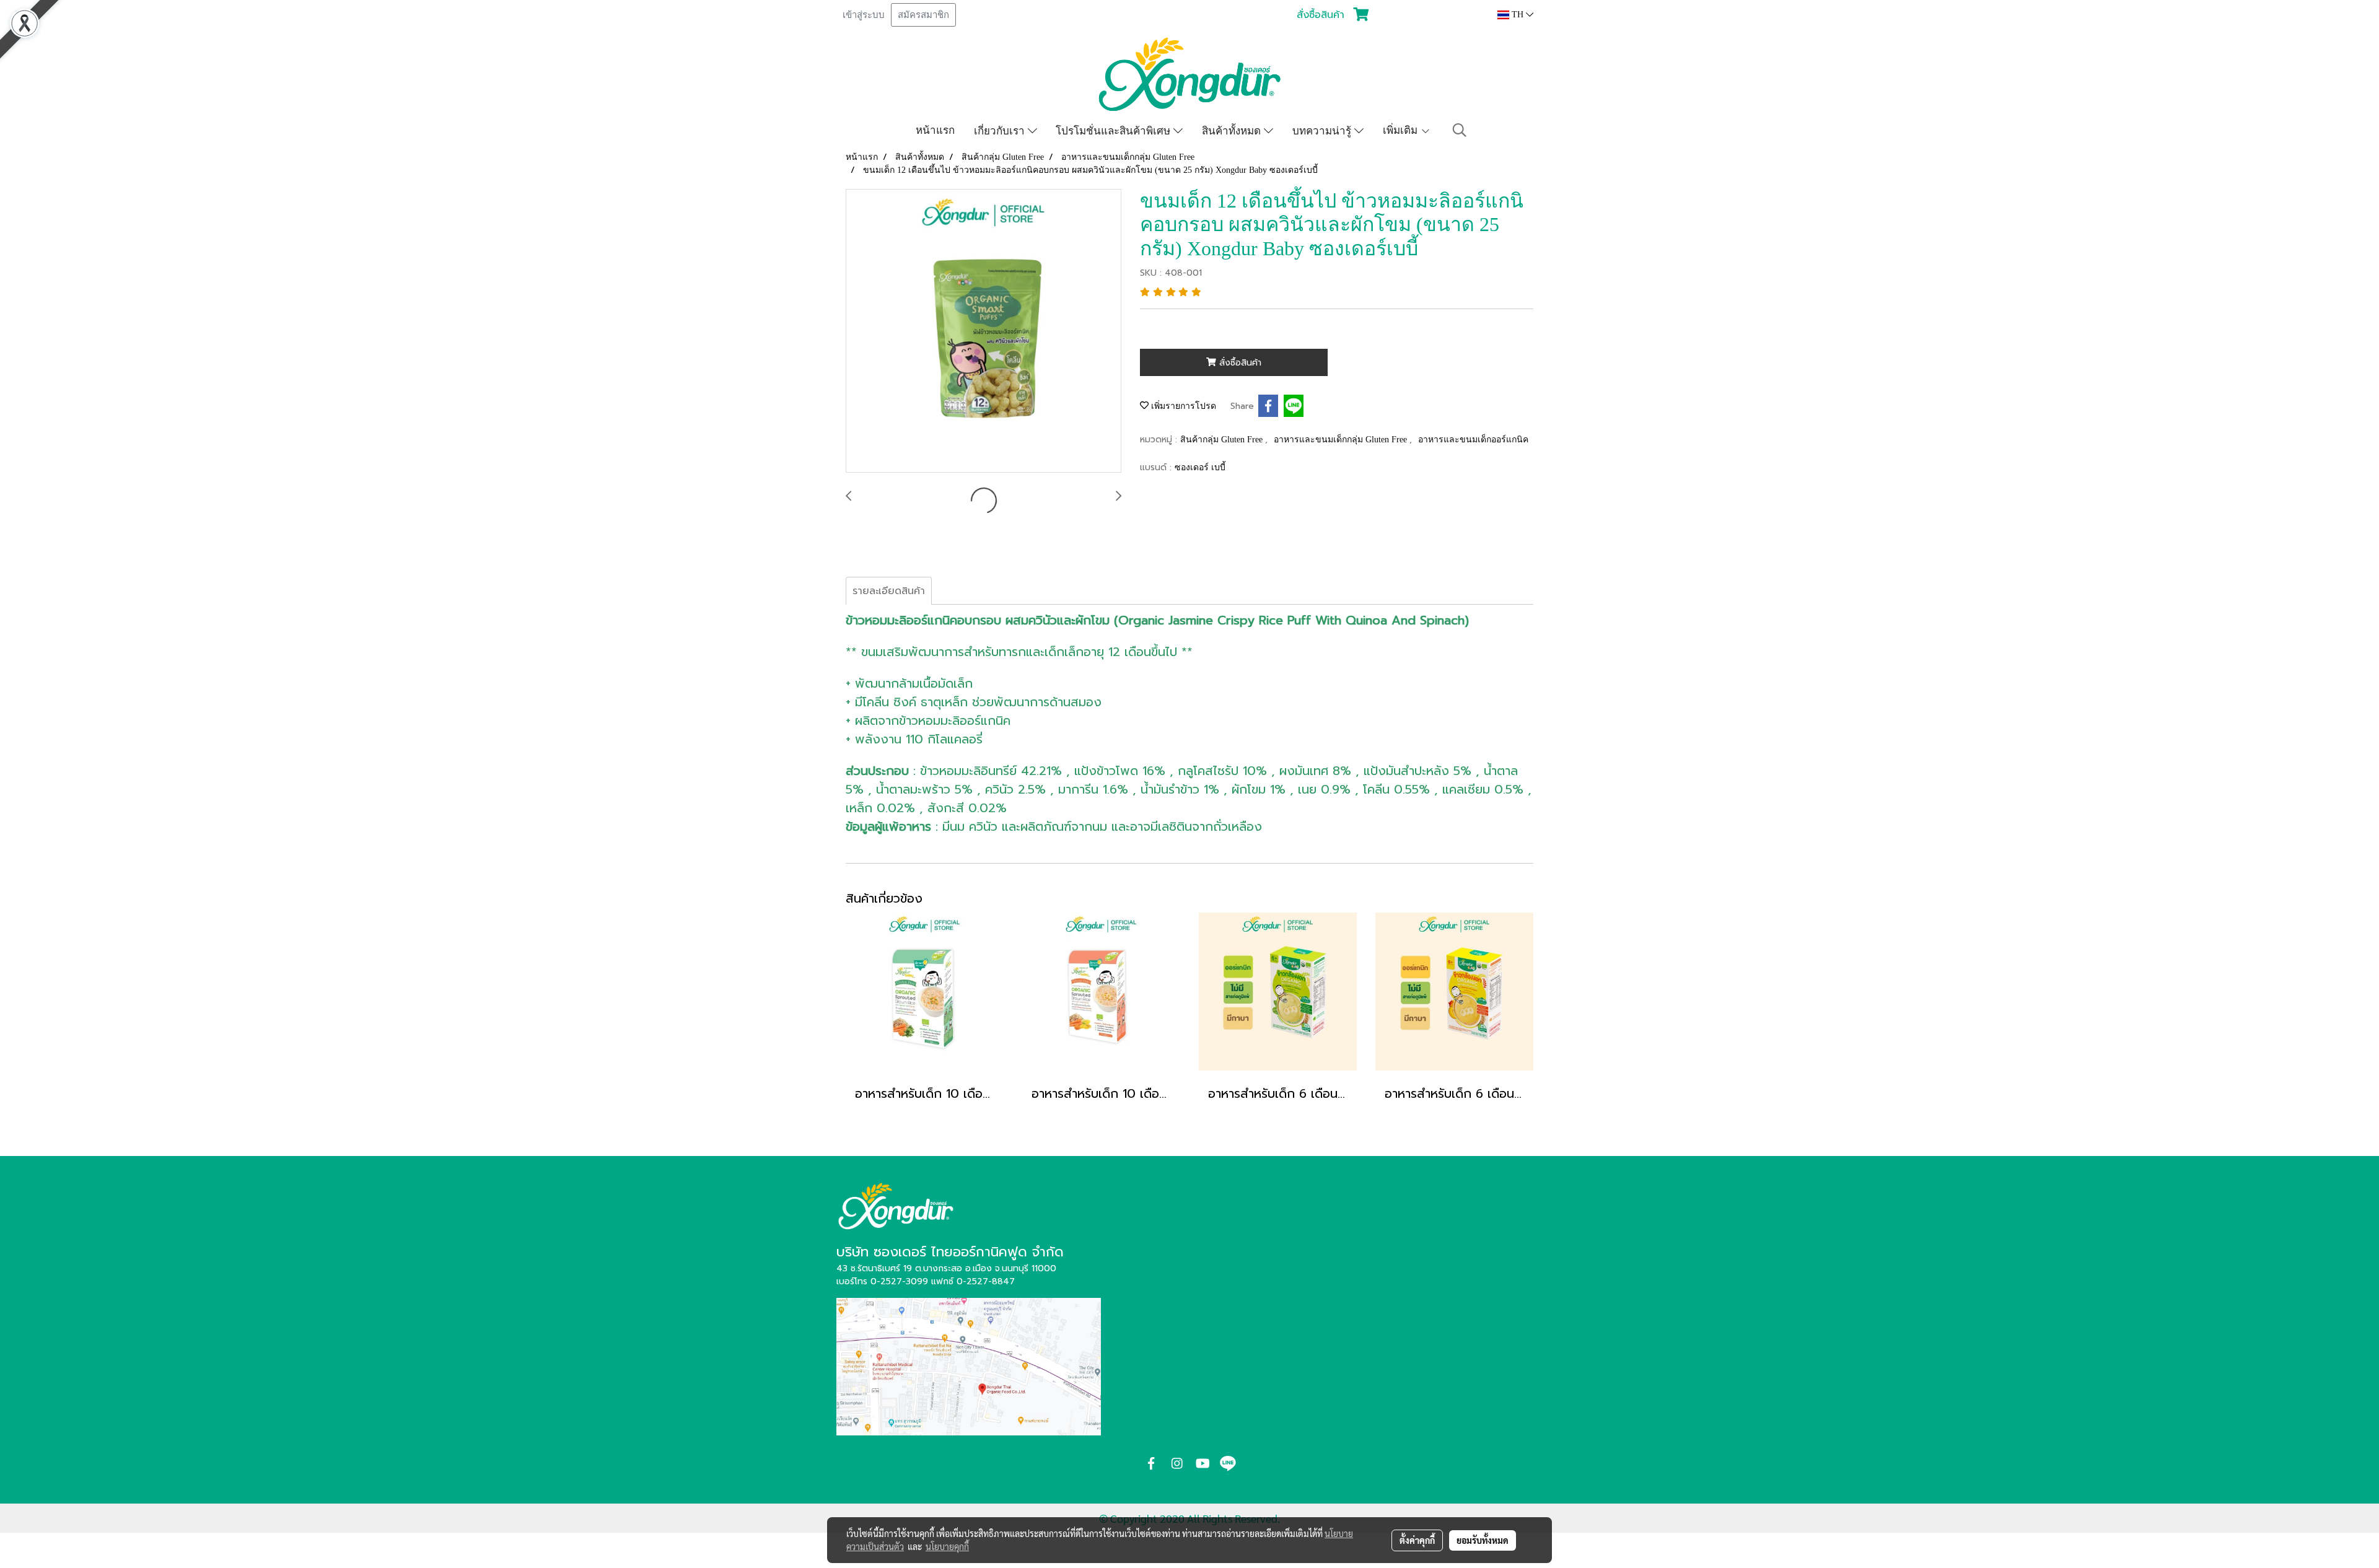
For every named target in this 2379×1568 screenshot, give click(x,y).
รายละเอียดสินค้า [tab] (889, 591)
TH (1518, 15)
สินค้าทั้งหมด (1233, 130)
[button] (1460, 130)
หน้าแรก (935, 130)
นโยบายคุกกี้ (947, 1546)
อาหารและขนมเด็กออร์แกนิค (1473, 440)
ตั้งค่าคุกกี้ (1417, 1540)
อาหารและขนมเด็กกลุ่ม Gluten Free (1342, 440)
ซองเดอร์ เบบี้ (1200, 467)
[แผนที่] (969, 1365)
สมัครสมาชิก (923, 15)
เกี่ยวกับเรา (1001, 130)
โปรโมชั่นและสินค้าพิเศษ (1115, 130)
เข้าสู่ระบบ (864, 15)
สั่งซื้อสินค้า (1239, 363)
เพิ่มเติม (1402, 130)
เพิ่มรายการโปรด (1182, 406)
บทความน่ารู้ (1323, 130)
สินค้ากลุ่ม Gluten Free (1223, 440)
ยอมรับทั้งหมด (1483, 1540)
